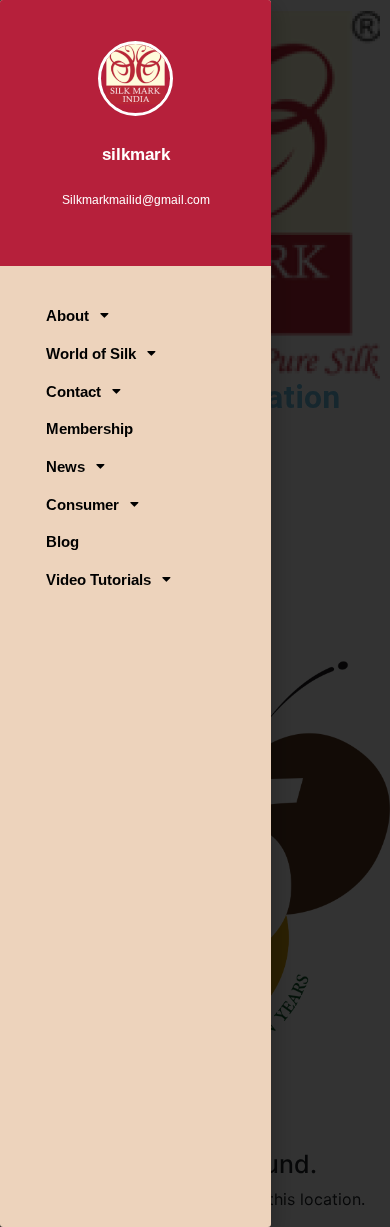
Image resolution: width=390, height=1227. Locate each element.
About (67, 315)
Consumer (82, 504)
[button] (135, 315)
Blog (62, 541)
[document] (195, 613)
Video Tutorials (98, 579)
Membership (89, 428)
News (65, 466)
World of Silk (91, 353)
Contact (73, 391)
